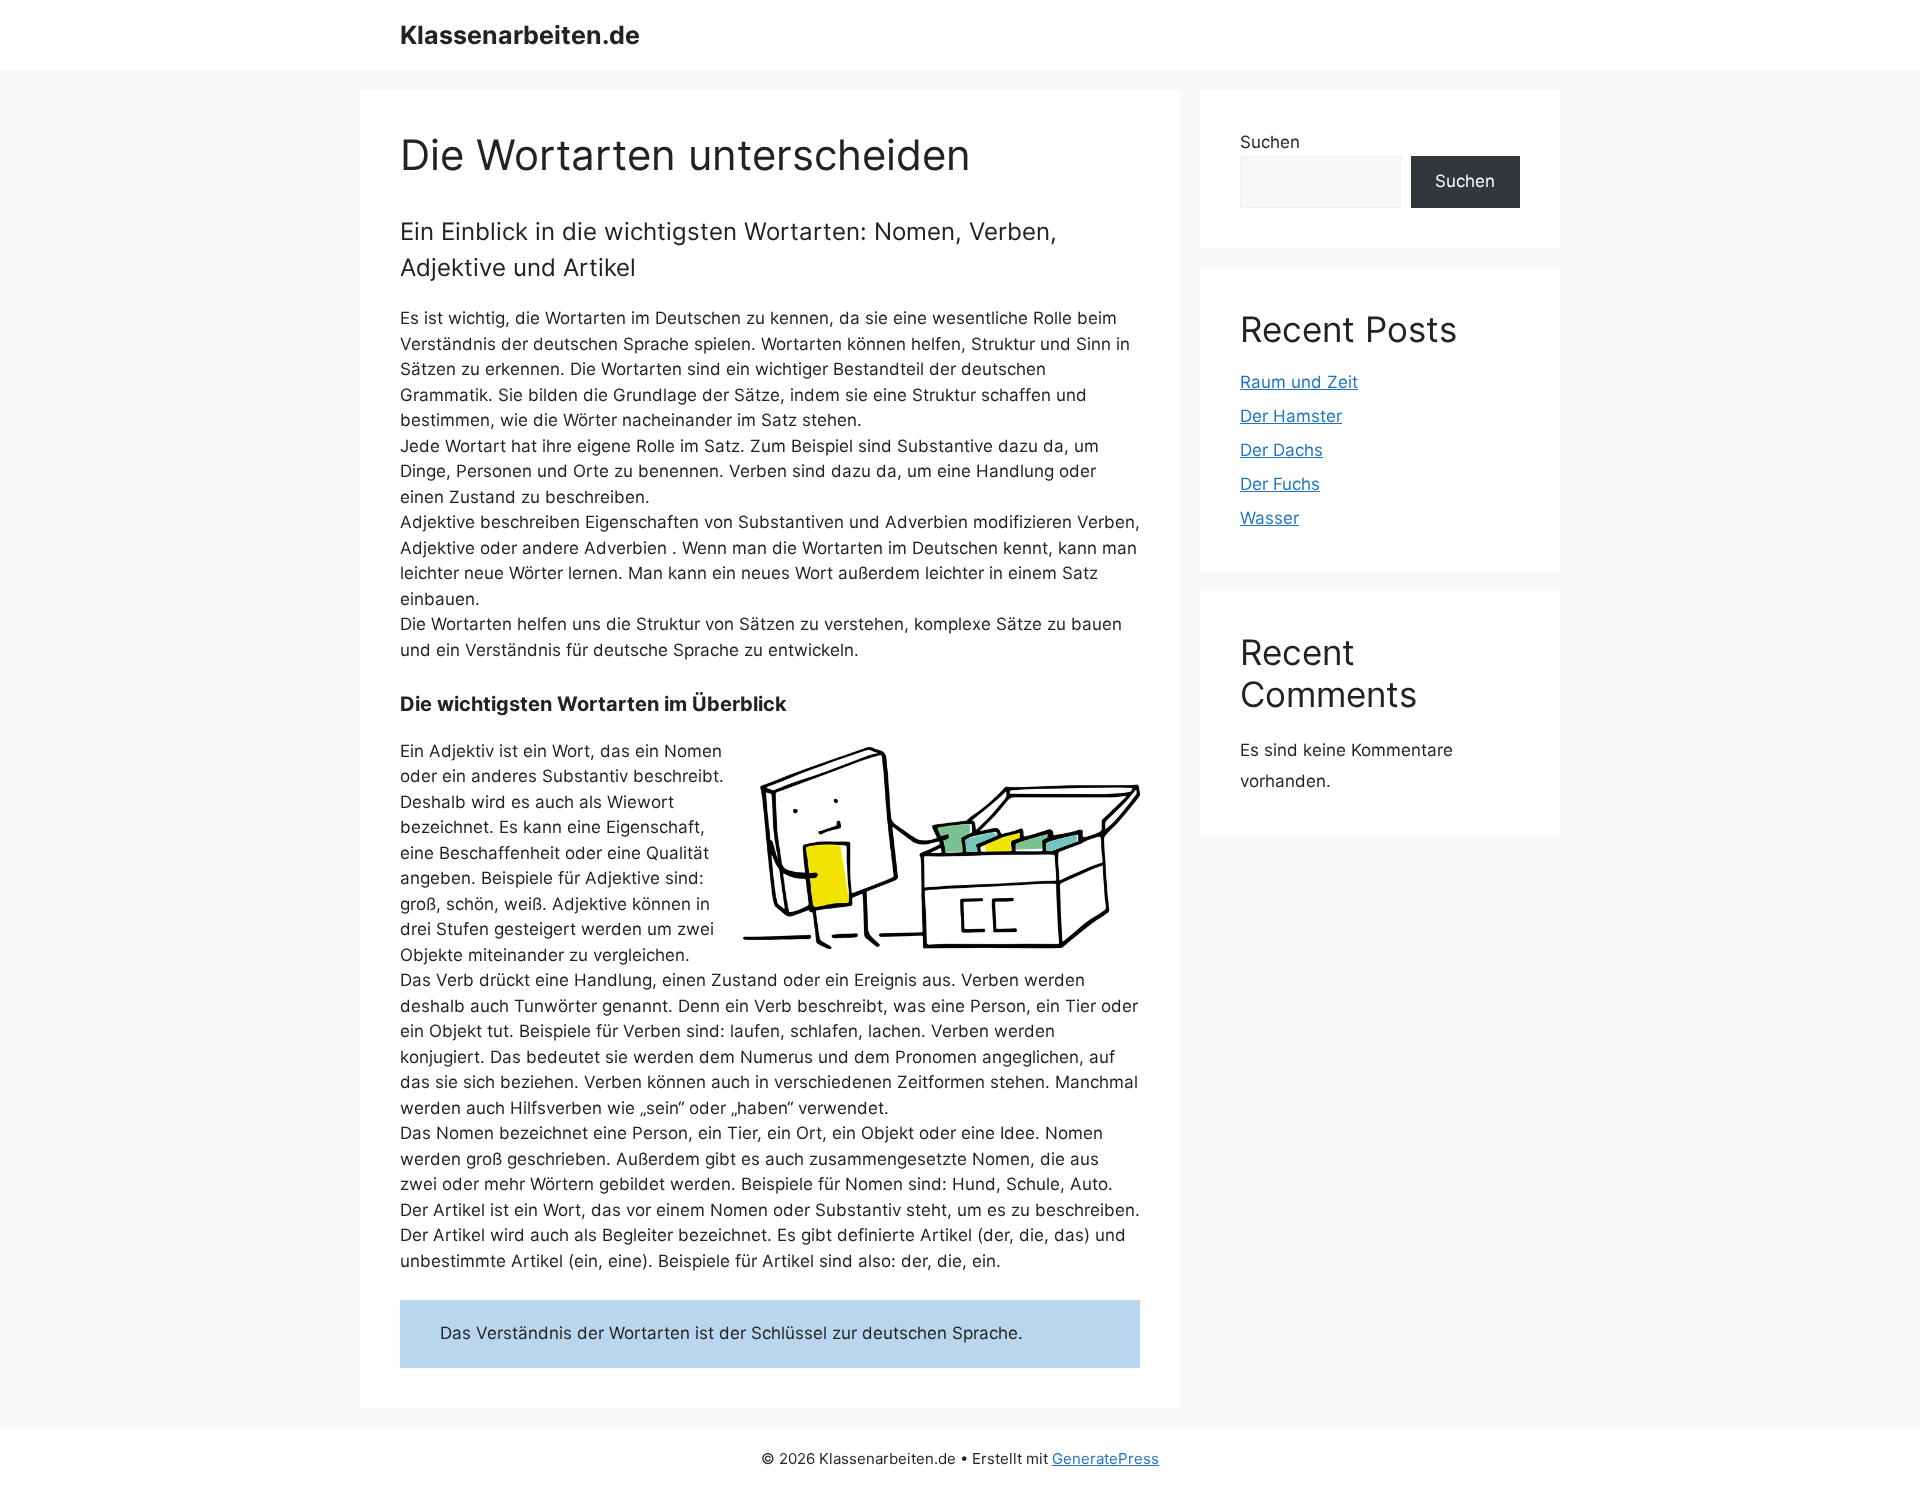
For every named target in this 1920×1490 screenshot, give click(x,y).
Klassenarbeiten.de (520, 35)
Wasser (1269, 518)
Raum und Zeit (1299, 382)
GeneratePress (1105, 1458)
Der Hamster (1291, 416)
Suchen (1270, 142)
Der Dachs (1281, 450)
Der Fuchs (1280, 484)
